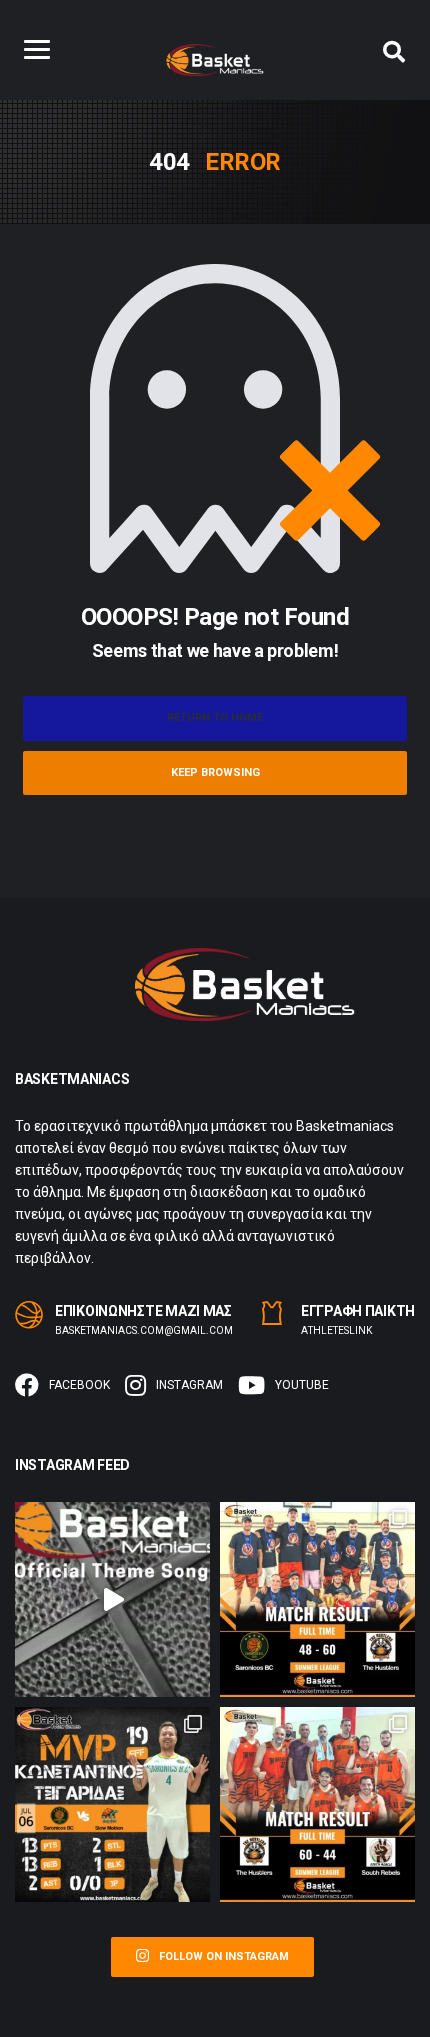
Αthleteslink (336, 1330)
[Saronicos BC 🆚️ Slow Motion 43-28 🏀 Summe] (112, 1804)
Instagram (189, 1385)
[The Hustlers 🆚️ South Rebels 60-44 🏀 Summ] (317, 1804)
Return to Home (215, 717)
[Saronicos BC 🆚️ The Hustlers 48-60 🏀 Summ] (317, 1599)
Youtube (302, 1385)
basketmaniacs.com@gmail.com (144, 1330)
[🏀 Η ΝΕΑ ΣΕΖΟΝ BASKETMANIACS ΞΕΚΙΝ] (112, 1599)
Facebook (79, 1385)
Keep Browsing (215, 772)
